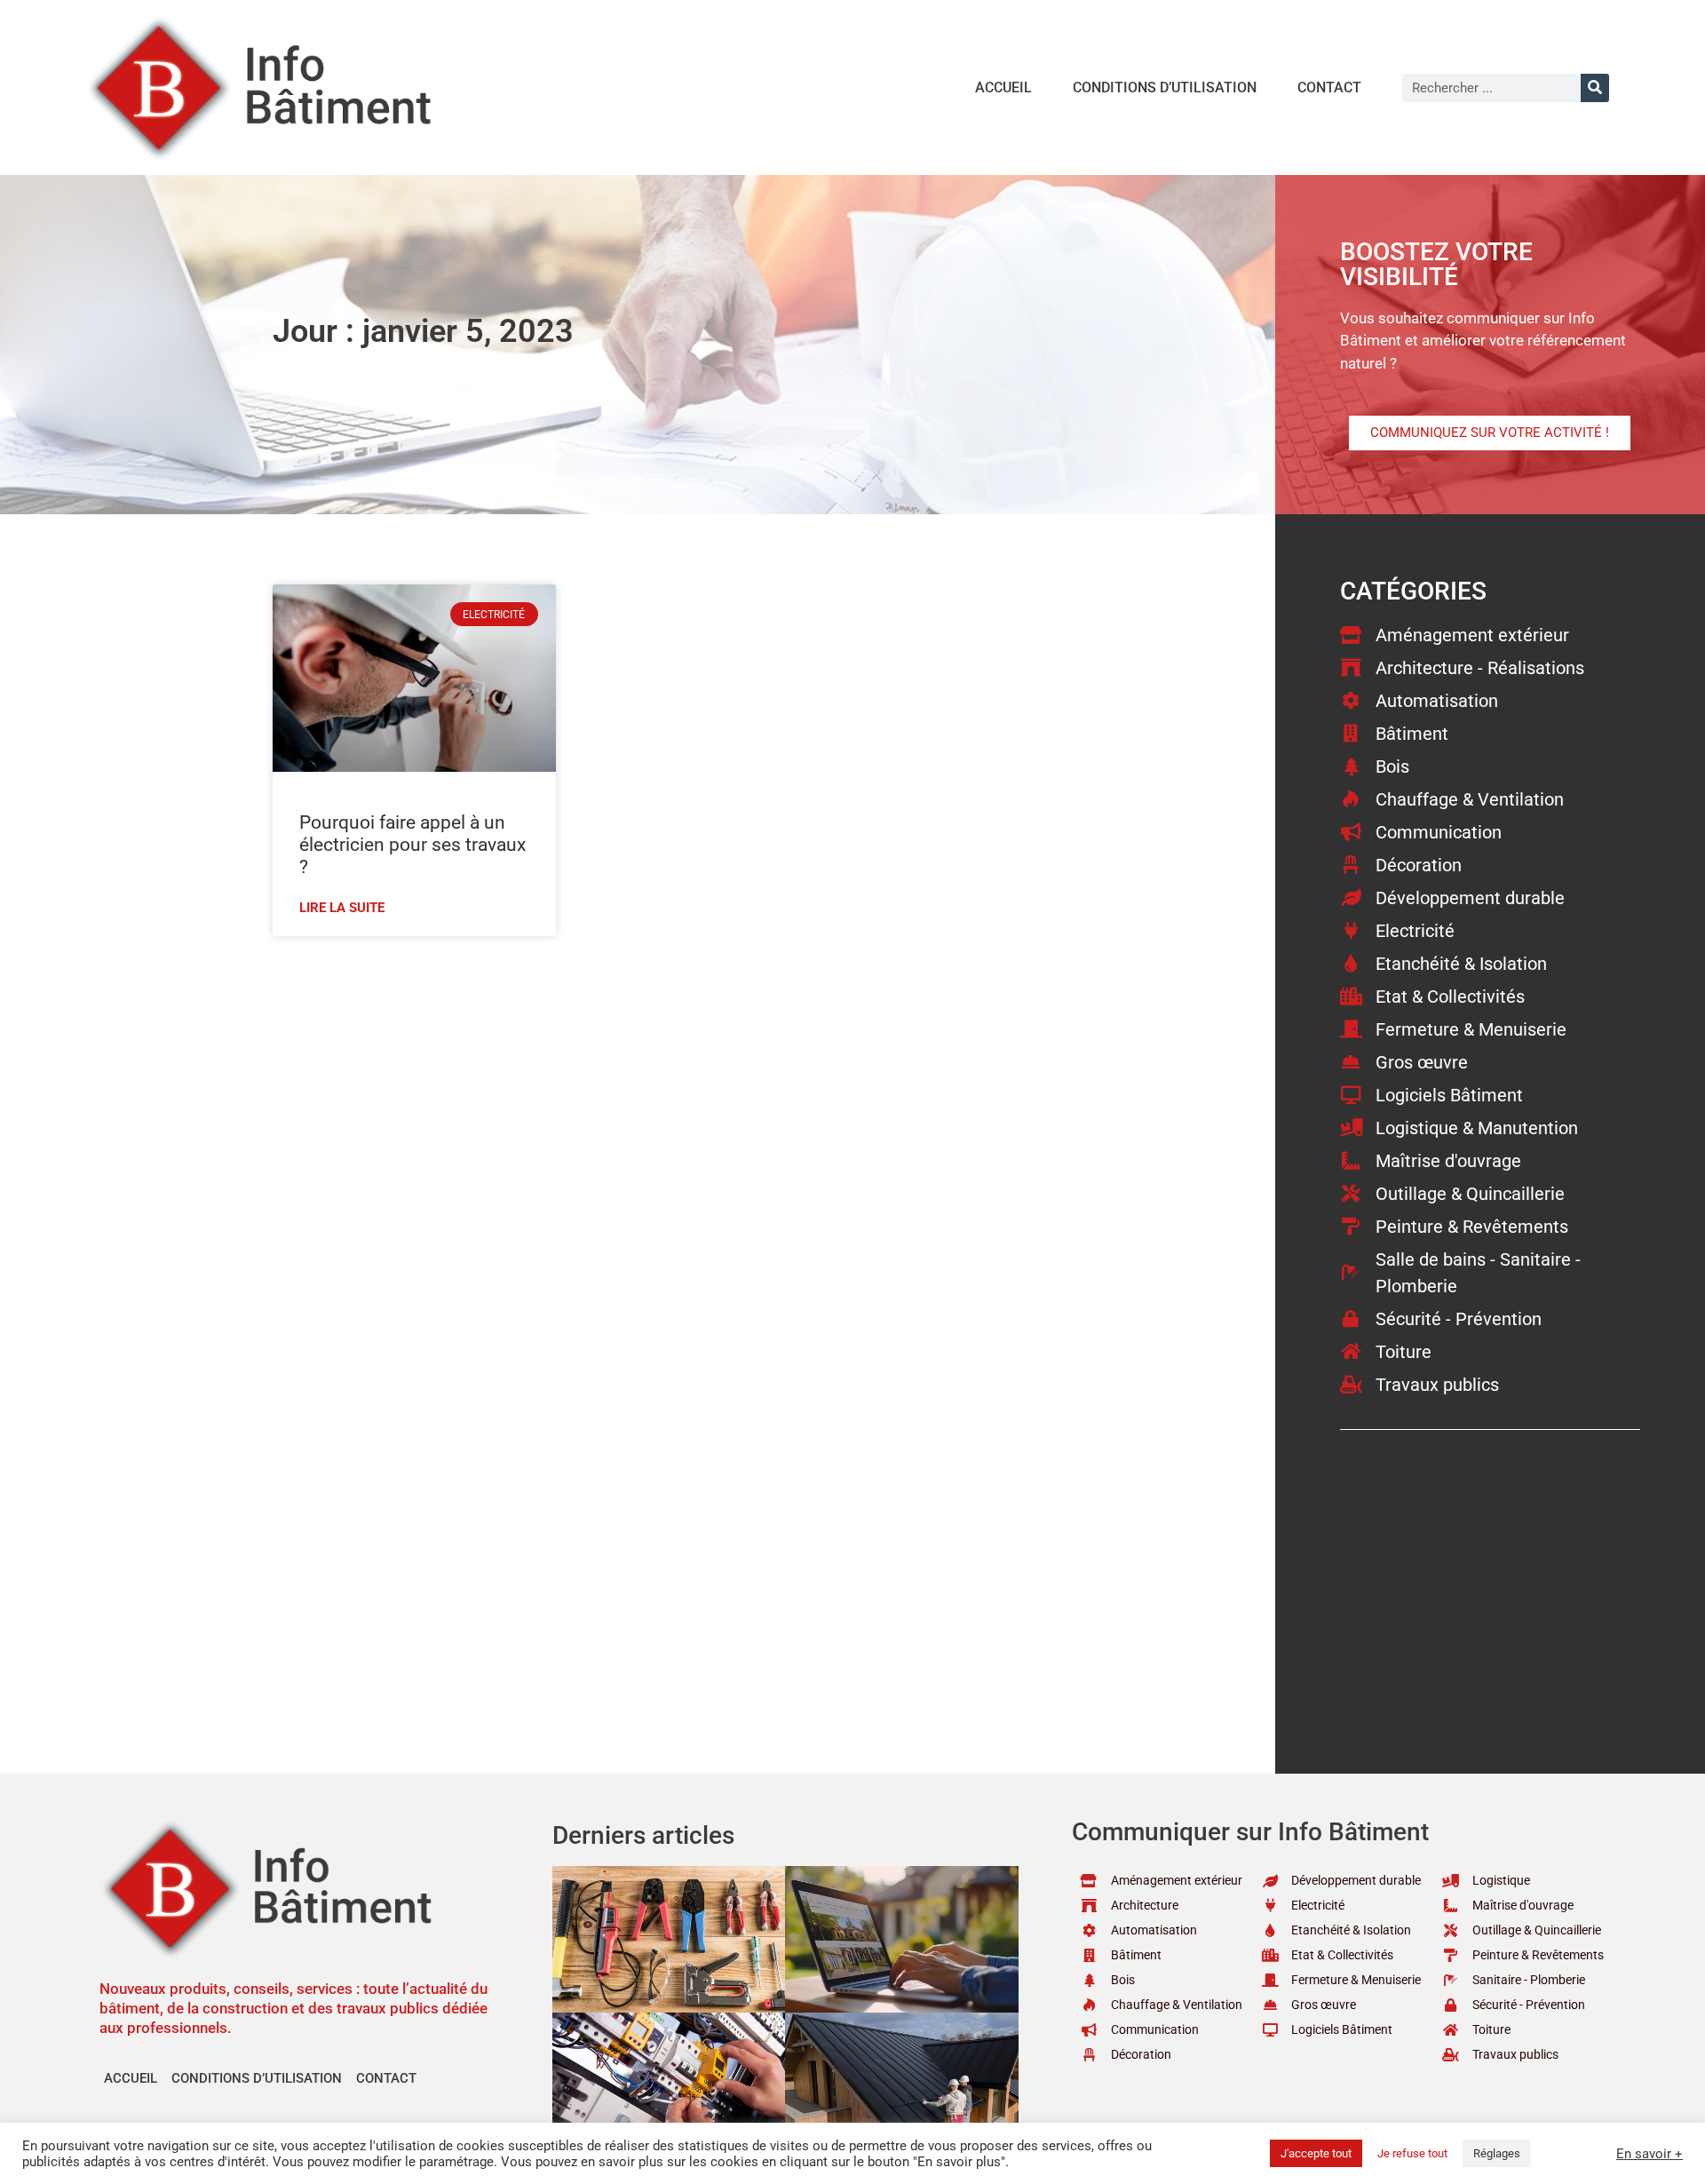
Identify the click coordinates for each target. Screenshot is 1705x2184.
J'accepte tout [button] (1316, 2153)
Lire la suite (342, 908)
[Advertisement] (724, 1078)
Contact (1329, 87)
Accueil (1003, 87)
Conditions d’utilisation (1165, 87)
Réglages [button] (1497, 2153)
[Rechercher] (1595, 88)
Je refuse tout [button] (1412, 2153)
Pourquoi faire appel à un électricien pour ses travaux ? (412, 845)
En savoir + (1649, 2154)
